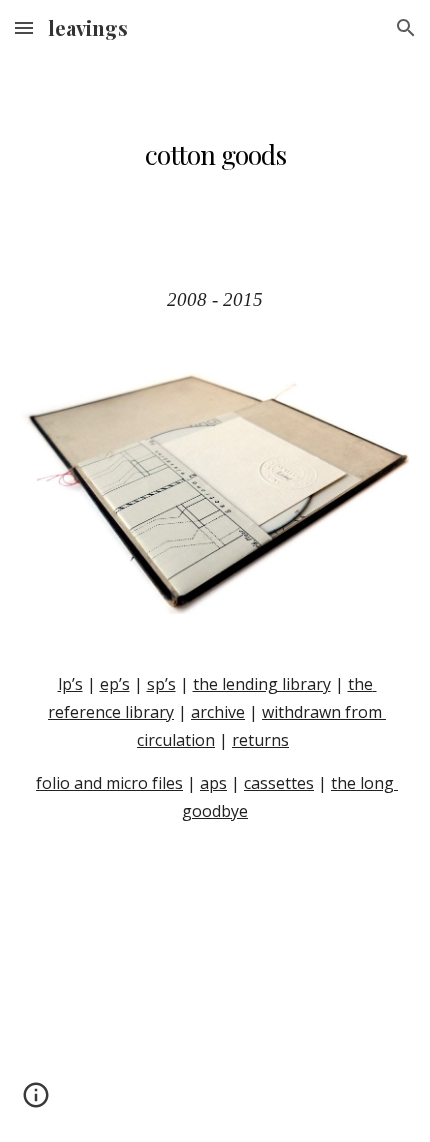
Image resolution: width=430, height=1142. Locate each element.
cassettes (279, 783)
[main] (215, 154)
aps (213, 783)
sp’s (161, 684)
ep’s (115, 684)
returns (260, 740)
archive (218, 712)
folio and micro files (109, 783)
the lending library (262, 684)
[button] (24, 27)
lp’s (70, 684)
